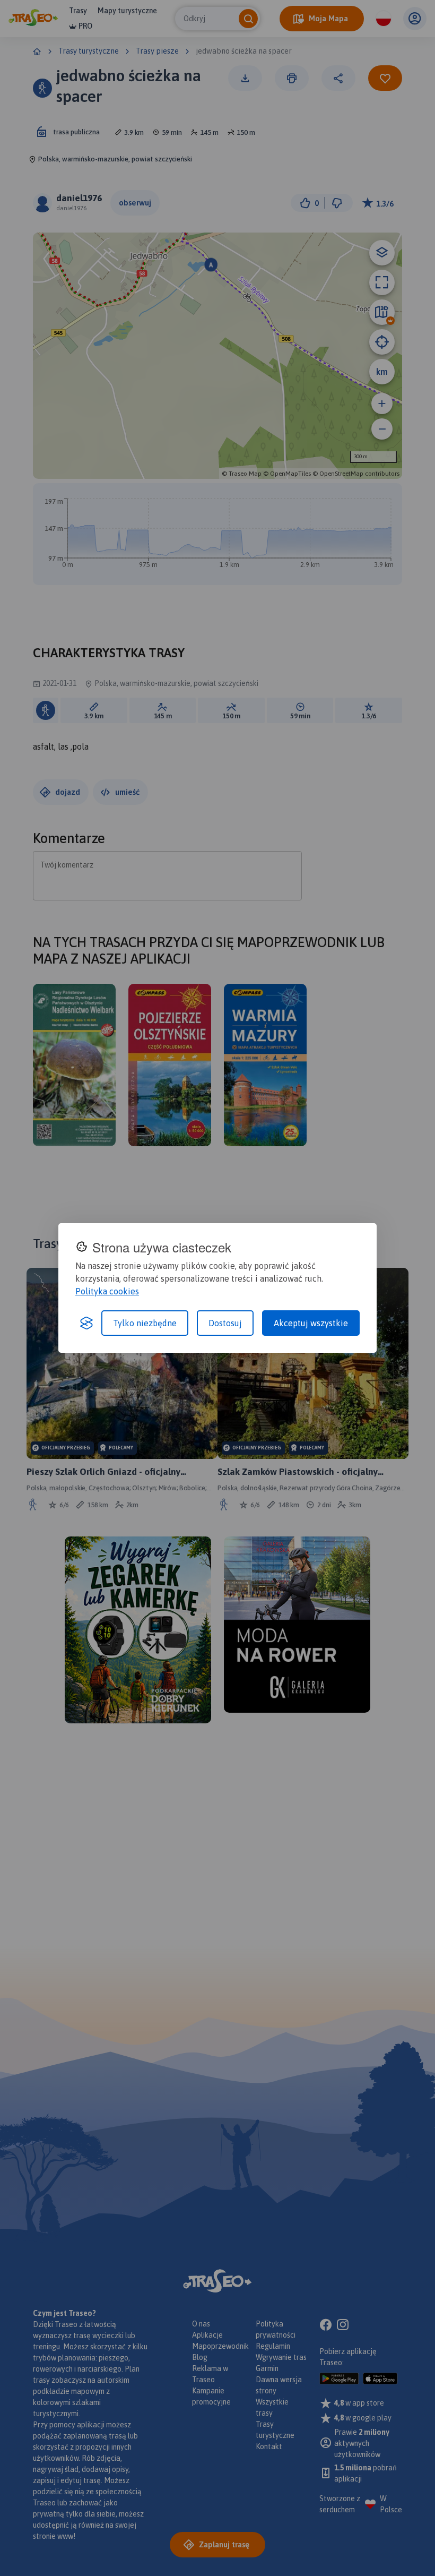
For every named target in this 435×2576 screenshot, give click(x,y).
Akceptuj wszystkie (311, 1323)
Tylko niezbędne (145, 1323)
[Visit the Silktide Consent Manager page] (86, 1323)
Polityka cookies (107, 1291)
